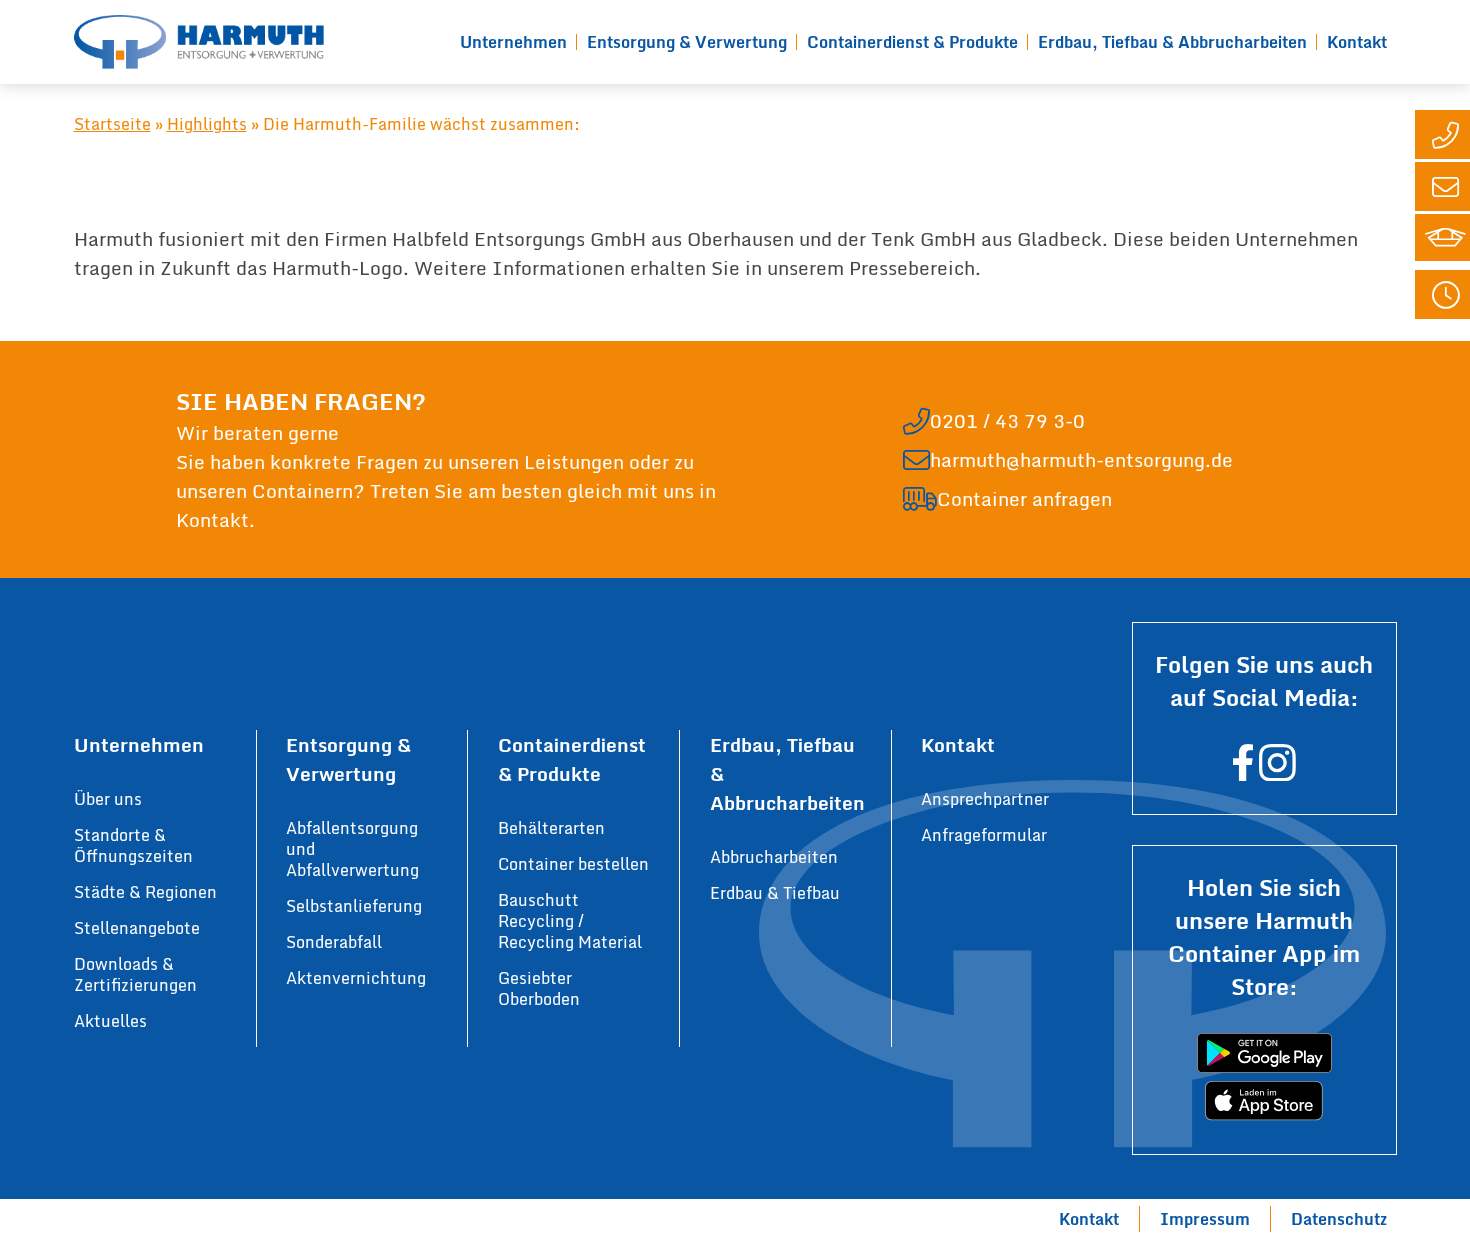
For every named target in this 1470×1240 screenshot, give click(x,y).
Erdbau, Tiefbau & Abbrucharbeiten (1172, 42)
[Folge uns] (1243, 772)
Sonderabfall (334, 942)
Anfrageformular (984, 835)
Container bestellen (573, 864)
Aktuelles (110, 1021)
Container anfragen (1024, 498)
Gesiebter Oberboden (539, 988)
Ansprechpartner (985, 799)
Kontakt (1357, 42)
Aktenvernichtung (356, 978)
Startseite (112, 124)
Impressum (1205, 1219)
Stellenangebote (137, 928)
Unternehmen (513, 42)
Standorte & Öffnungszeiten (133, 845)
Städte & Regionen (145, 892)
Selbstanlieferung (354, 906)
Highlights (207, 124)
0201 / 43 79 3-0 (1007, 420)
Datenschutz (1339, 1219)
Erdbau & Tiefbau (775, 893)
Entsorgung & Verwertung (687, 42)
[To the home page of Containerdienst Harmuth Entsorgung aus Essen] (199, 42)
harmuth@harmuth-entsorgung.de (1081, 459)
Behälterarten (551, 828)
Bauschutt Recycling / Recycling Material (570, 921)
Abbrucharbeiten (774, 857)
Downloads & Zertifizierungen (135, 974)
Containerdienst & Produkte (912, 42)
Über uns (108, 799)
